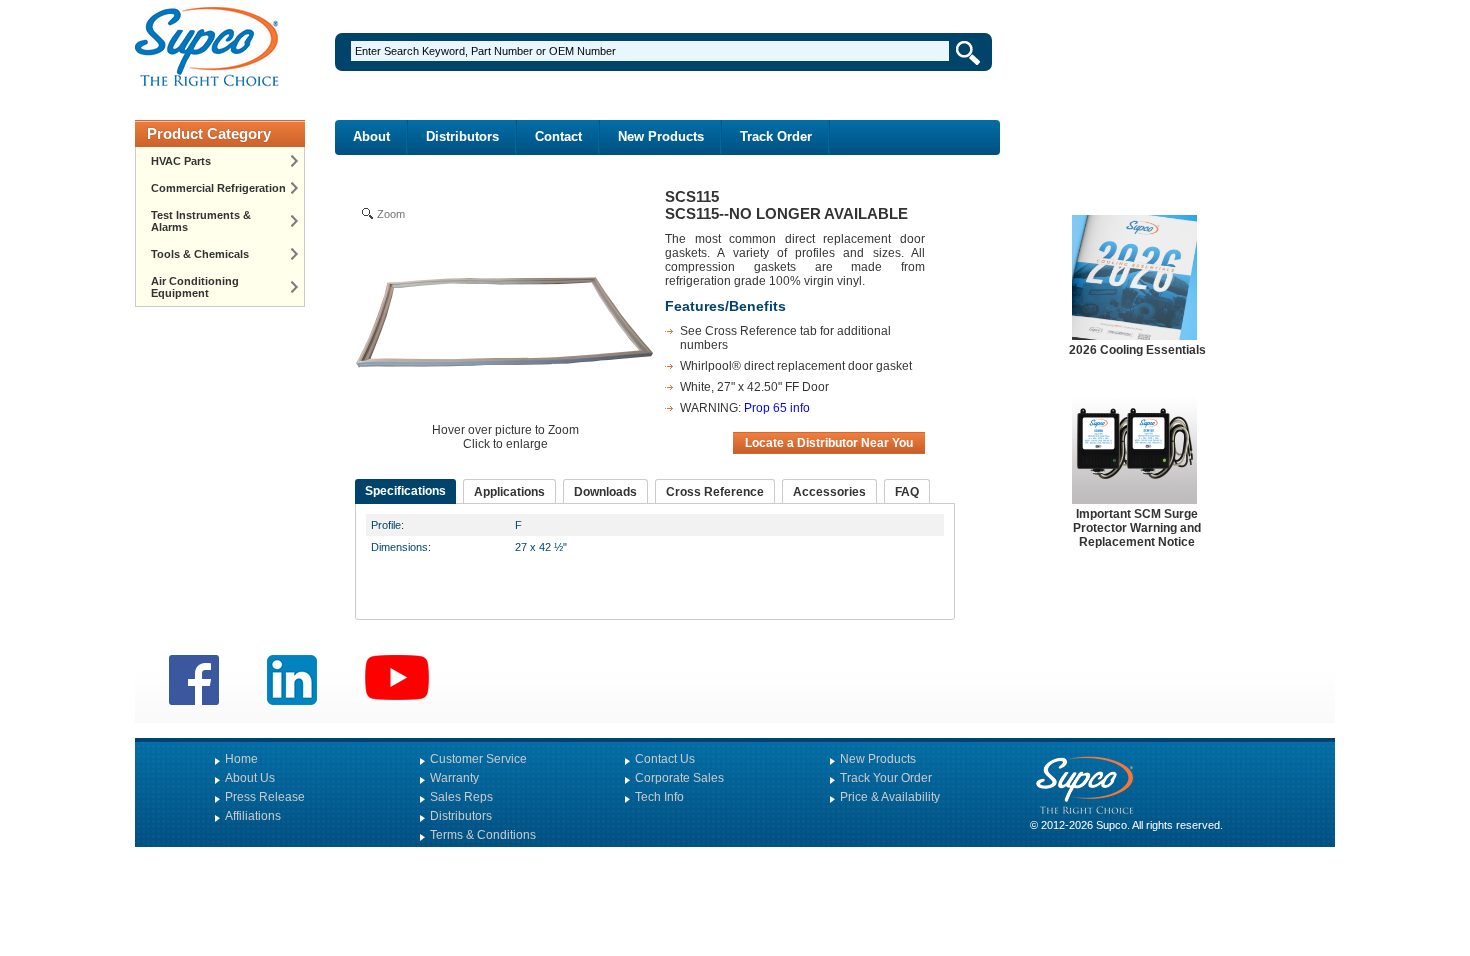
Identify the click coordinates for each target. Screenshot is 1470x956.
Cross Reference (715, 492)
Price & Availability (890, 797)
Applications (509, 492)
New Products (661, 136)
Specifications (405, 491)
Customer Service (478, 759)
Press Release (265, 797)
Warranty (454, 778)
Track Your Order (886, 778)
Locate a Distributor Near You (829, 443)
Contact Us (665, 759)
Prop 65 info (777, 408)
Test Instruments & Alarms (201, 221)
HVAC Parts (181, 161)
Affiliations (253, 816)
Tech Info (659, 797)
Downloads (605, 492)
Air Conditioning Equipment (195, 287)
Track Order (776, 136)
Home (241, 759)
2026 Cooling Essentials (1137, 350)
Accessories (829, 492)
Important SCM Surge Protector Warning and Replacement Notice (1137, 528)
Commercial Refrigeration (218, 188)
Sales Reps (461, 797)
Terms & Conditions (483, 835)
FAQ (907, 492)
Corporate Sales (679, 778)
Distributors (462, 136)
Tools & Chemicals (200, 254)
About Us (250, 778)
